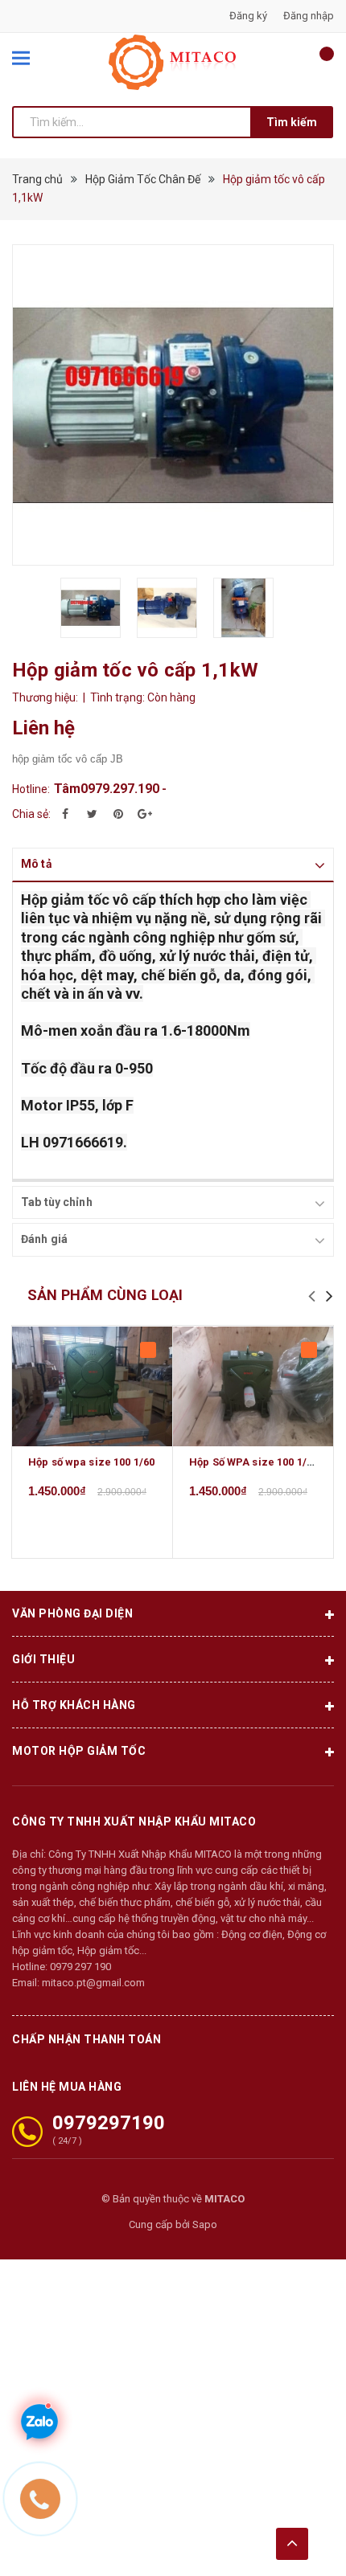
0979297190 (109, 2123)
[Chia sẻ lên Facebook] (65, 814)
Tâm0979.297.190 (107, 789)
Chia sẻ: (31, 814)
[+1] (145, 814)
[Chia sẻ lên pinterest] (118, 814)
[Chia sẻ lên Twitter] (92, 814)
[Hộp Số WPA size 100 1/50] (253, 1386)
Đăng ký (248, 16)
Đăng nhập (309, 16)
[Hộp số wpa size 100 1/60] (92, 1386)
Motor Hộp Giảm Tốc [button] (79, 1751)
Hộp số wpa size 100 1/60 (91, 1462)
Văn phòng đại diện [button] (72, 1613)
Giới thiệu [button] (43, 1659)
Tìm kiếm (292, 122)
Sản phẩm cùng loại (105, 1295)
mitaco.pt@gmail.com (93, 1983)
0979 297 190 (80, 1967)
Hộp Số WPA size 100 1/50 (253, 1462)
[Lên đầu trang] (292, 2544)
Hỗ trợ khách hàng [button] (74, 1705)
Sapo (205, 2224)
